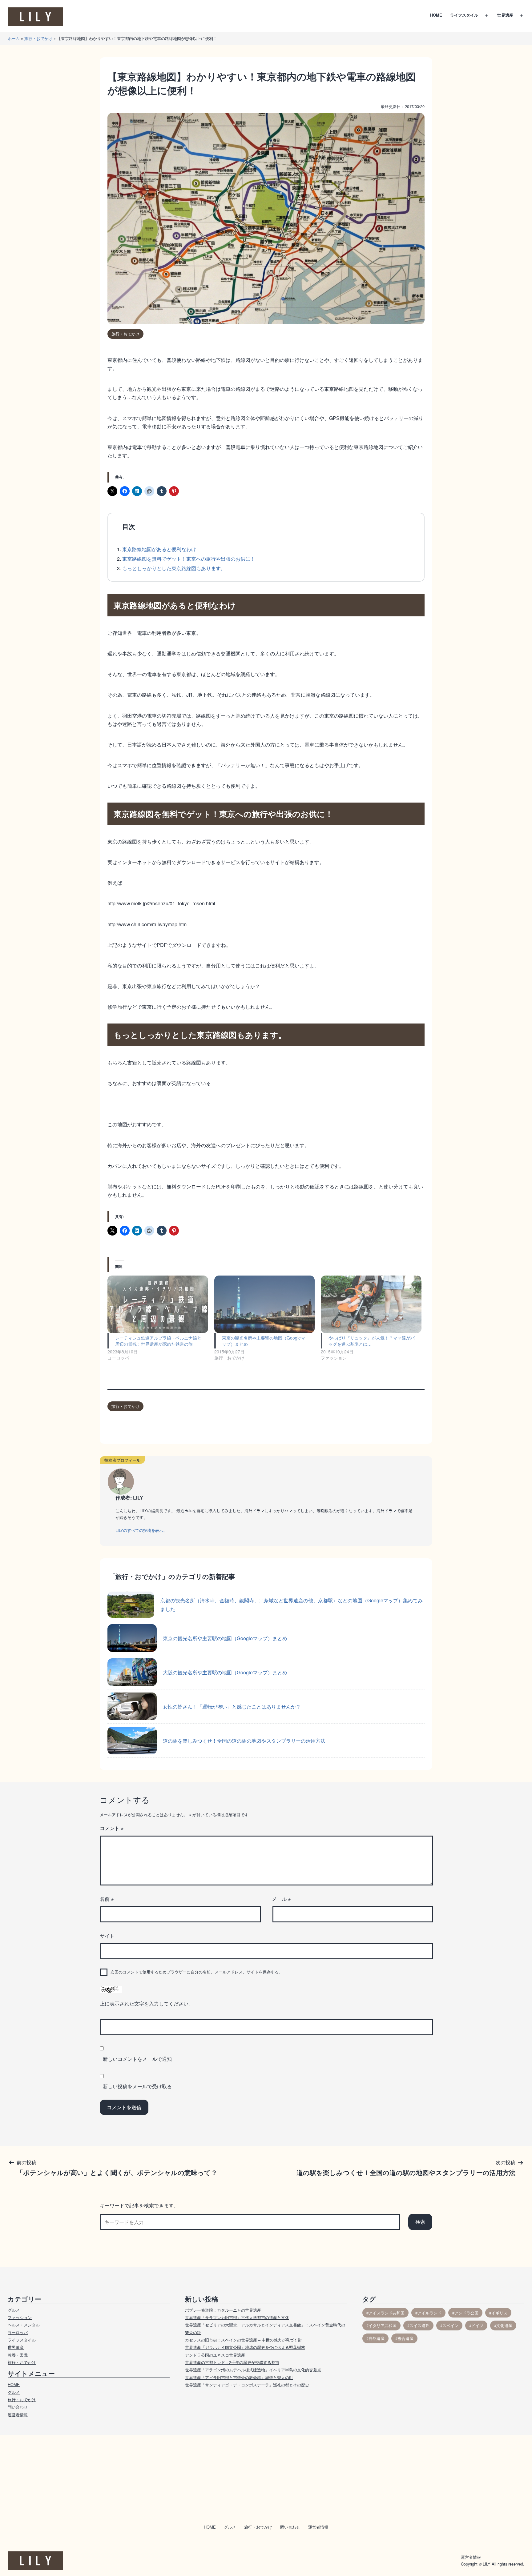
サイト (107, 1936)
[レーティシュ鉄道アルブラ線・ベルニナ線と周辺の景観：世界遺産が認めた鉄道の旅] (158, 1304)
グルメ (14, 2310)
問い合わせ (18, 2407)
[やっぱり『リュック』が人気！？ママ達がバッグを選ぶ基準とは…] (371, 1304)
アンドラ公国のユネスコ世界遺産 (215, 2355)
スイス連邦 (419, 2325)
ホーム (14, 38)
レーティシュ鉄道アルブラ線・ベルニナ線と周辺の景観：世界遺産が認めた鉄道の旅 (158, 1341)
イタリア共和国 (383, 2325)
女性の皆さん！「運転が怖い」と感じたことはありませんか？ (232, 1707)
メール (281, 1899)
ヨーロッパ (18, 2332)
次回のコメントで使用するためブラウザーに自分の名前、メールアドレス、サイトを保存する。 (197, 1972)
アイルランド (429, 2313)
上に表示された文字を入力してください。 (147, 2003)
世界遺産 (505, 15)
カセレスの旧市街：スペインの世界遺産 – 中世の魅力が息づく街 (243, 2340)
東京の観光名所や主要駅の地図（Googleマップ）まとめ (225, 1638)
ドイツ (477, 2325)
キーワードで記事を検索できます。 (139, 2205)
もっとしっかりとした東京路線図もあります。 (174, 568)
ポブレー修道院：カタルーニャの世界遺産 (223, 2310)
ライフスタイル (464, 15)
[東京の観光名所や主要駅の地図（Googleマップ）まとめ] (265, 1304)
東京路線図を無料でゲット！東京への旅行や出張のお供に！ (189, 559)
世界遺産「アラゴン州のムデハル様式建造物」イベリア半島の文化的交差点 (253, 2370)
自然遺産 (377, 2338)
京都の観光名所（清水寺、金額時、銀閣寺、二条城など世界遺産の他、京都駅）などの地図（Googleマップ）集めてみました (292, 1604)
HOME (436, 15)
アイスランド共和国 (387, 2313)
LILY (487, 2564)
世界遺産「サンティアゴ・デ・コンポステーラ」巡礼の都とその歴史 (247, 2385)
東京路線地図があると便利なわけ (159, 549)
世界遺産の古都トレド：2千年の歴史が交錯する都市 (232, 2362)
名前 (107, 1899)
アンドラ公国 (466, 2313)
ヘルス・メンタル (24, 2325)
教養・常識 (18, 2355)
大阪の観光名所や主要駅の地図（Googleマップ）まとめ (225, 1672)
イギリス (499, 2313)
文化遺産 (504, 2325)
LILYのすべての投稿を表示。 (141, 1530)
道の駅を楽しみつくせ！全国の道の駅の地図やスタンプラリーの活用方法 (244, 1741)
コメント (112, 1828)
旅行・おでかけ (38, 38)
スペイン (450, 2325)
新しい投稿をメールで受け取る (137, 2086)
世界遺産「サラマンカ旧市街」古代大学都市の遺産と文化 (237, 2317)
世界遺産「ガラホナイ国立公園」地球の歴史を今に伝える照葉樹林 (245, 2347)
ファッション (20, 2317)
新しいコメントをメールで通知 (137, 2059)
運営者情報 (18, 2415)
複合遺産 (405, 2338)
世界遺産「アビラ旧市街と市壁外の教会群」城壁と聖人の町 (239, 2377)
